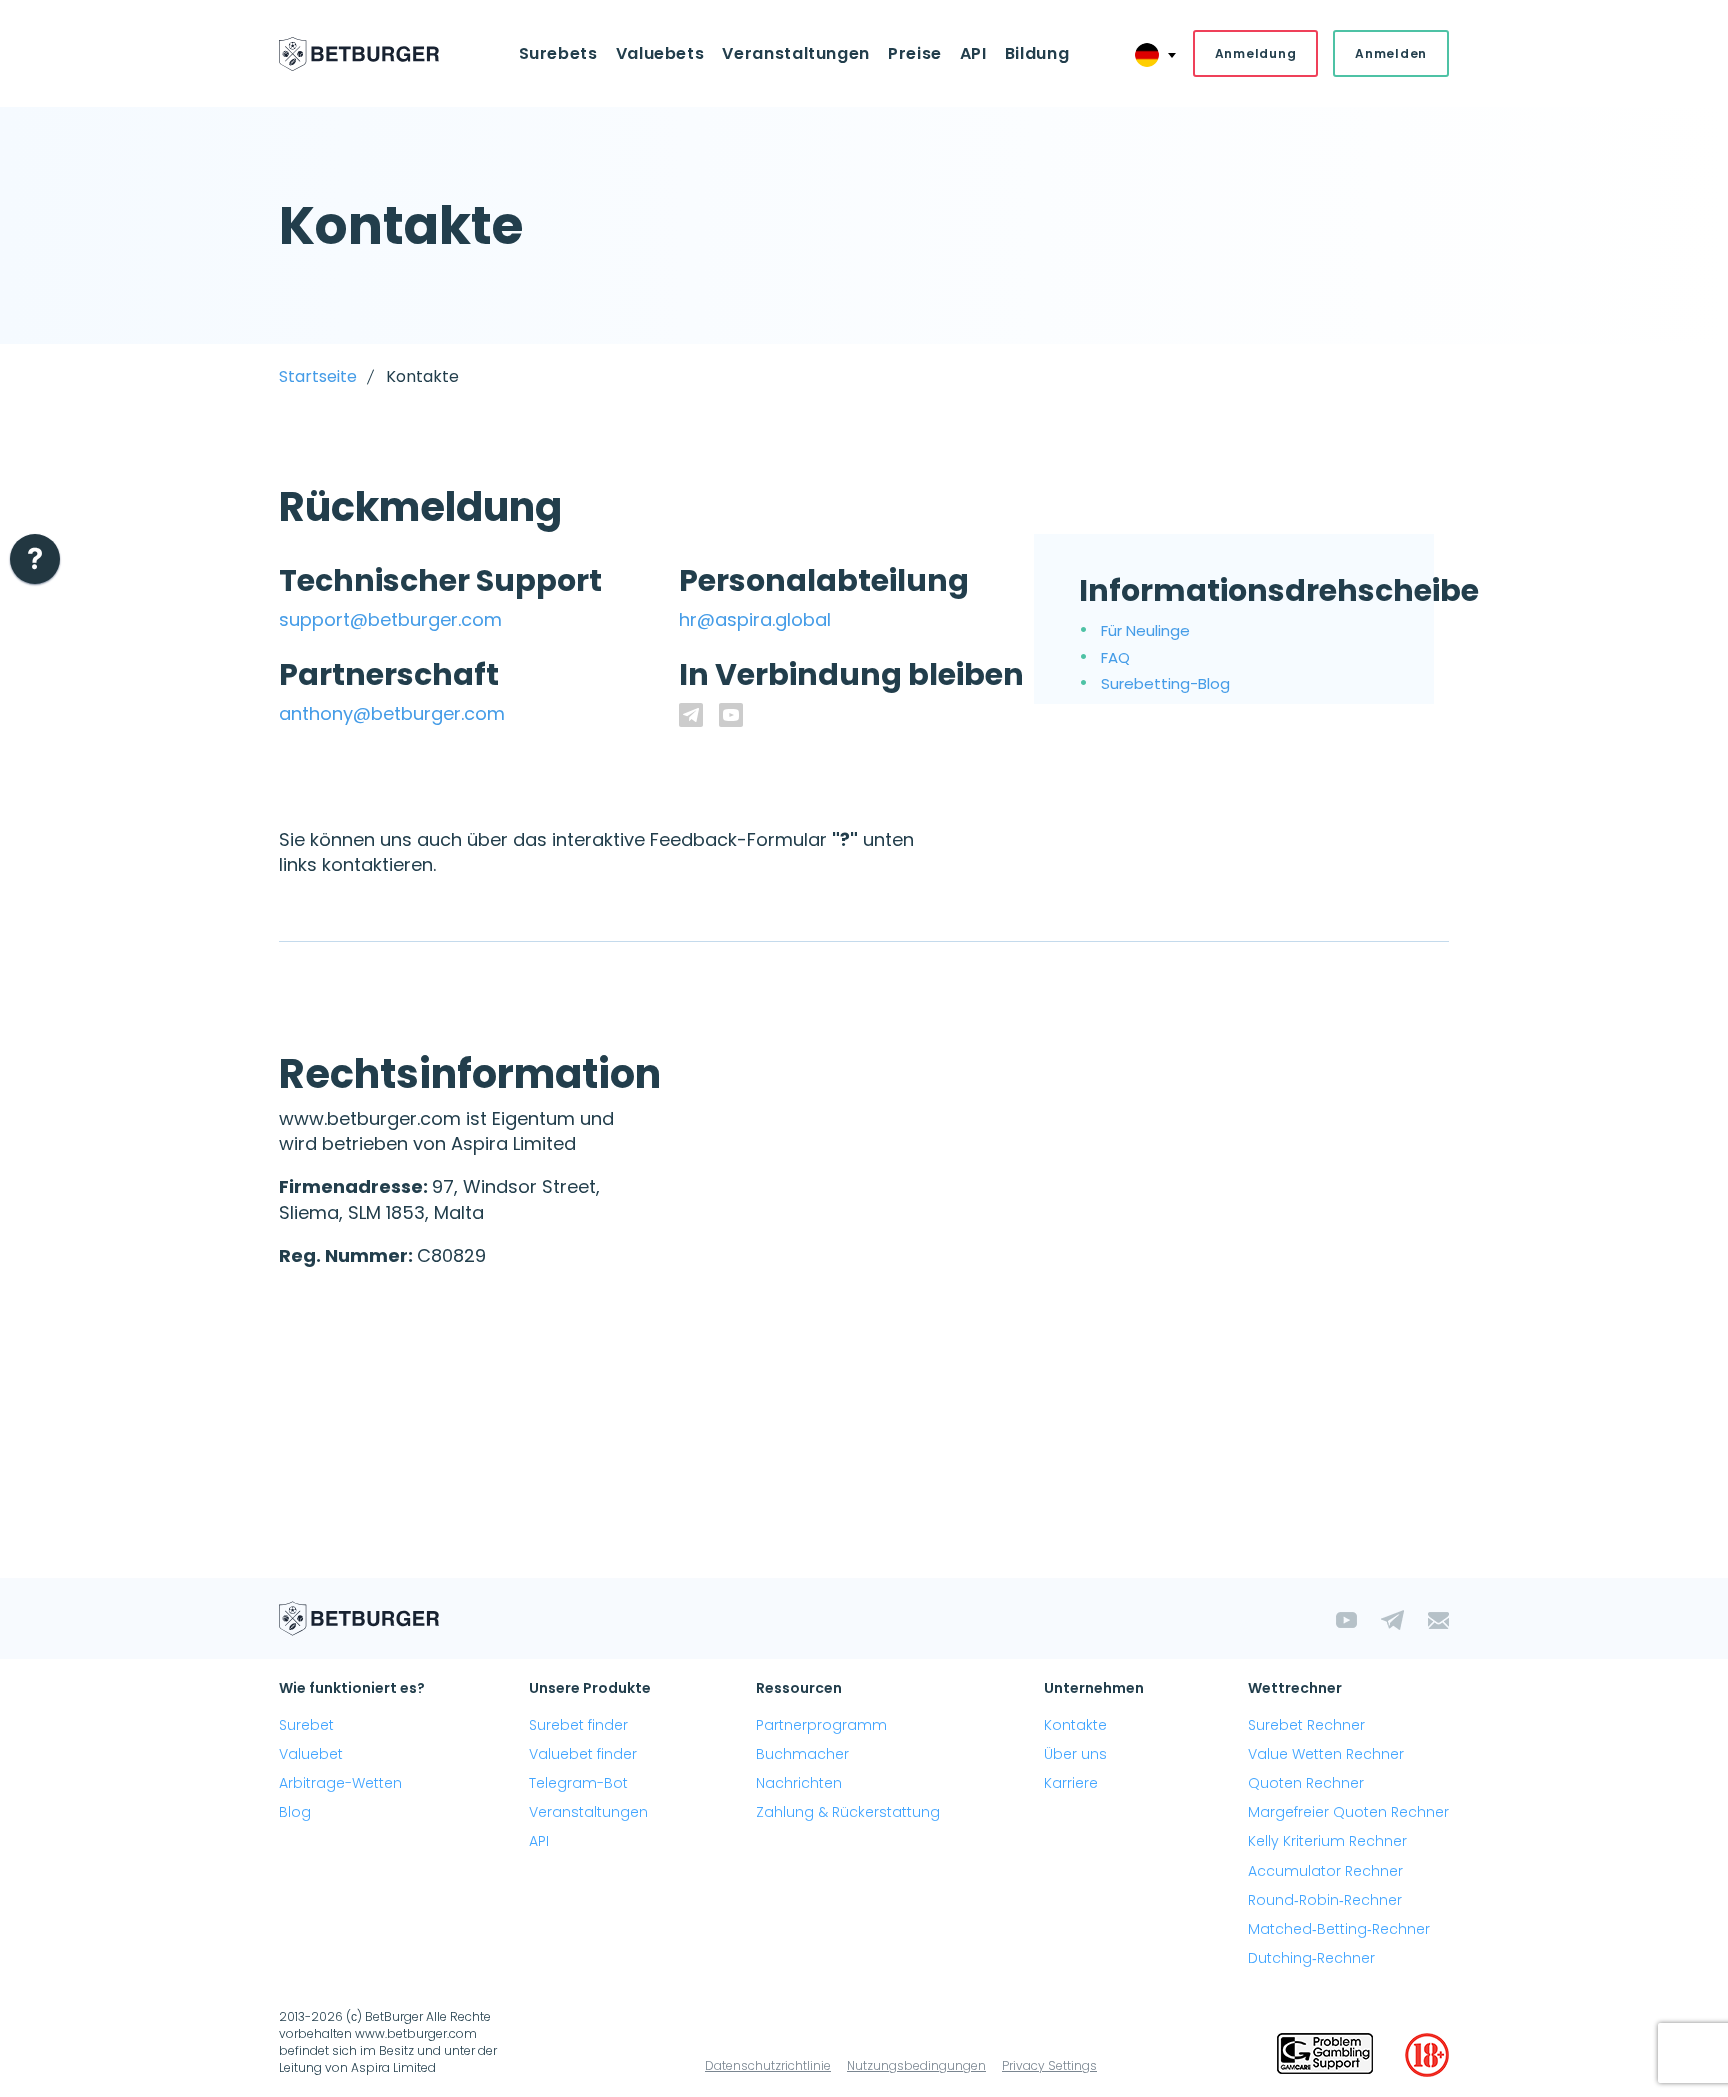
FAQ (1115, 657)
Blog (295, 1812)
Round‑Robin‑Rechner (1325, 1900)
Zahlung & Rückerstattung (848, 1812)
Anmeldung (1255, 53)
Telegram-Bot (578, 1783)
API (973, 53)
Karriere (1071, 1783)
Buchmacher (802, 1754)
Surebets (558, 53)
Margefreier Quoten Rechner (1348, 1812)
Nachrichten (799, 1783)
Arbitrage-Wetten (340, 1783)
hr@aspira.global (755, 619)
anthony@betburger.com (392, 713)
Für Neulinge (1145, 630)
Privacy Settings (1049, 2065)
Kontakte (1075, 1725)
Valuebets (660, 53)
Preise (915, 53)
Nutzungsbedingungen (916, 2065)
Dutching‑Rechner (1311, 1958)
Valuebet (311, 1754)
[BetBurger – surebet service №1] (359, 54)
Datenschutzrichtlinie (768, 2065)
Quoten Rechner (1306, 1783)
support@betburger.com (390, 619)
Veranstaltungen (588, 1812)
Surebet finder (578, 1725)
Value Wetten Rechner (1326, 1754)
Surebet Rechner (1306, 1725)
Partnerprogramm (821, 1725)
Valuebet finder (583, 1754)
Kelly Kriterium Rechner (1327, 1841)
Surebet (306, 1725)
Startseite (318, 376)
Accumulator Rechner (1325, 1871)
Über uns (1075, 1754)
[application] (35, 564)
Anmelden (1391, 53)
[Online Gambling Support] (1325, 2055)
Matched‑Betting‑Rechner (1339, 1929)
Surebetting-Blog (1165, 683)
